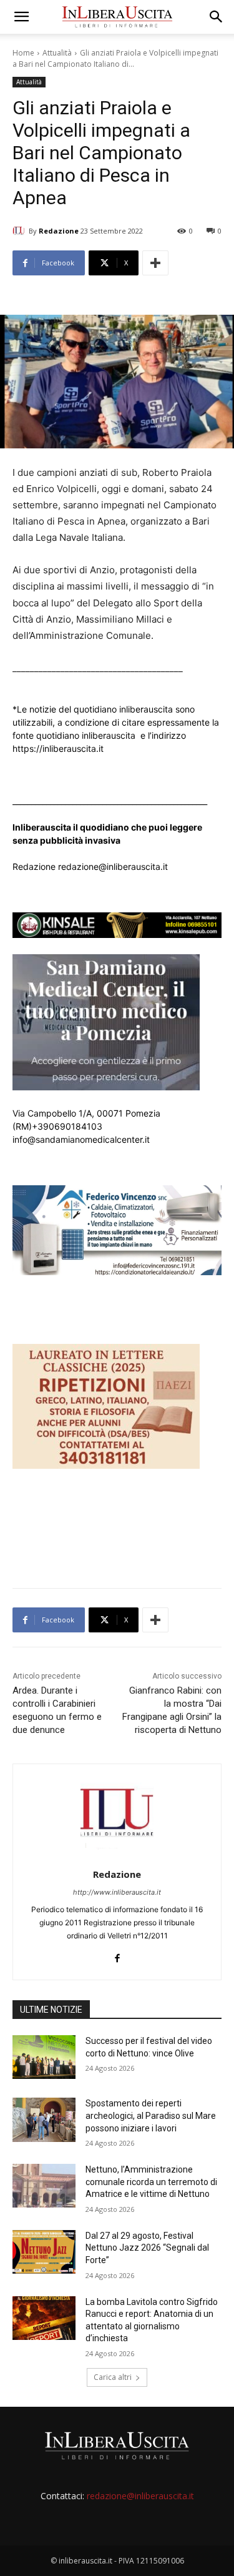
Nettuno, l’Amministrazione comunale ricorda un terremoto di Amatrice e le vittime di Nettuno (151, 2182)
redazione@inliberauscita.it (140, 2496)
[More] (155, 263)
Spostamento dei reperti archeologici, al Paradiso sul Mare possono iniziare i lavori (151, 2115)
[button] (21, 17)
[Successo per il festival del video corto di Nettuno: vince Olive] (44, 2057)
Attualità (57, 53)
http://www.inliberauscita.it (117, 1892)
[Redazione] (21, 231)
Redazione (59, 231)
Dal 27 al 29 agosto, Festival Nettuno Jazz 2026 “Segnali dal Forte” (147, 2248)
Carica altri (113, 2377)
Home (23, 53)
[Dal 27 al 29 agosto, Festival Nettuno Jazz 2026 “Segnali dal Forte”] (44, 2252)
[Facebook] (117, 1956)
